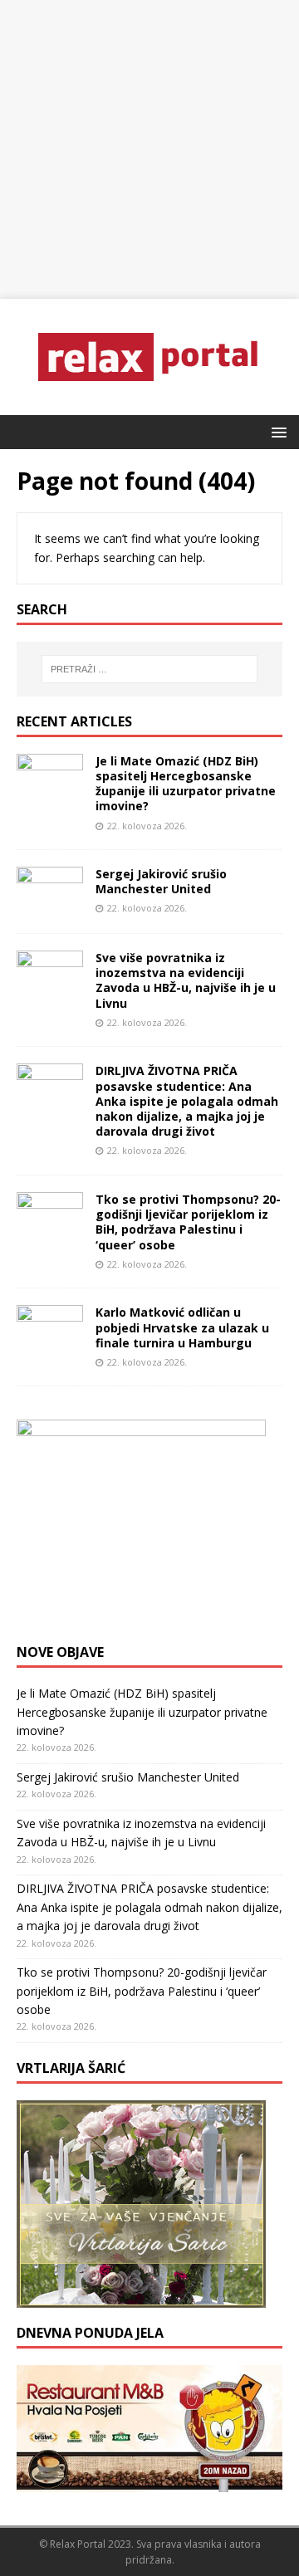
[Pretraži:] (149, 669)
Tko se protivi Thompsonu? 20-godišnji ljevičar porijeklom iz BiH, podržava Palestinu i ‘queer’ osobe (188, 1222)
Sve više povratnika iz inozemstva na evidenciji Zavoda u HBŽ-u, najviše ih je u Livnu (186, 980)
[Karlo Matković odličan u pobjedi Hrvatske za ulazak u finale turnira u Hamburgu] (50, 1345)
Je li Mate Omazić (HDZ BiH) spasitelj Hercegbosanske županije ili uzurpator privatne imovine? (186, 784)
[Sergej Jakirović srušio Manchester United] (50, 907)
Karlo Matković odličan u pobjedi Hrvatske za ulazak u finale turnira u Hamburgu (182, 1327)
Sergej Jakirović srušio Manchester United (161, 881)
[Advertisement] (149, 149)
